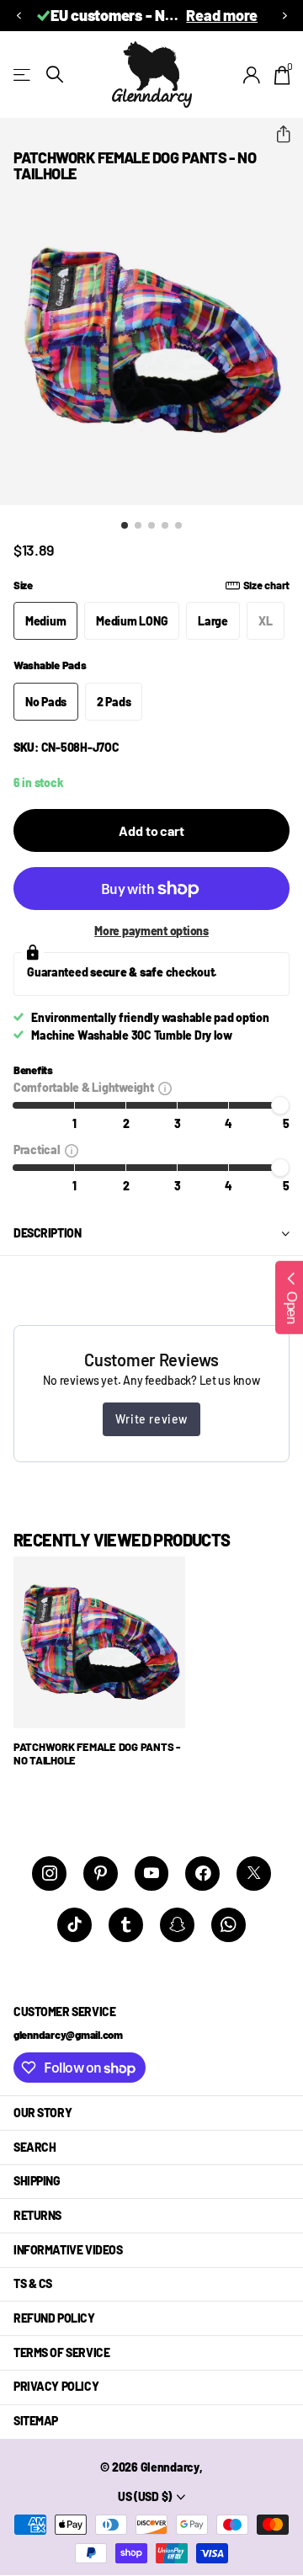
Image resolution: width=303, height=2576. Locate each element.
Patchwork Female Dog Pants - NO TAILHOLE (97, 1754)
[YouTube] (152, 1873)
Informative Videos (68, 2250)
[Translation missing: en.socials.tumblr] (126, 1925)
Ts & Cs (33, 2283)
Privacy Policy (56, 2386)
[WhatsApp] (229, 1925)
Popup (165, 1087)
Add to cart (151, 830)
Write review (151, 1419)
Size (151, 585)
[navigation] (125, 525)
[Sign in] (252, 75)
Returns (37, 2215)
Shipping (37, 2181)
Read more (222, 15)
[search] (55, 75)
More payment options (151, 931)
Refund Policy (54, 2318)
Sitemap (36, 2421)
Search (35, 2147)
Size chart (266, 585)
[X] (254, 1873)
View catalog (23, 75)
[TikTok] (74, 1925)
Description (47, 1233)
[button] (19, 16)
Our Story (43, 2113)
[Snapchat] (177, 1925)
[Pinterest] (101, 1873)
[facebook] (202, 1873)
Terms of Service (61, 2352)
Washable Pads (50, 665)
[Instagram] (49, 1873)
